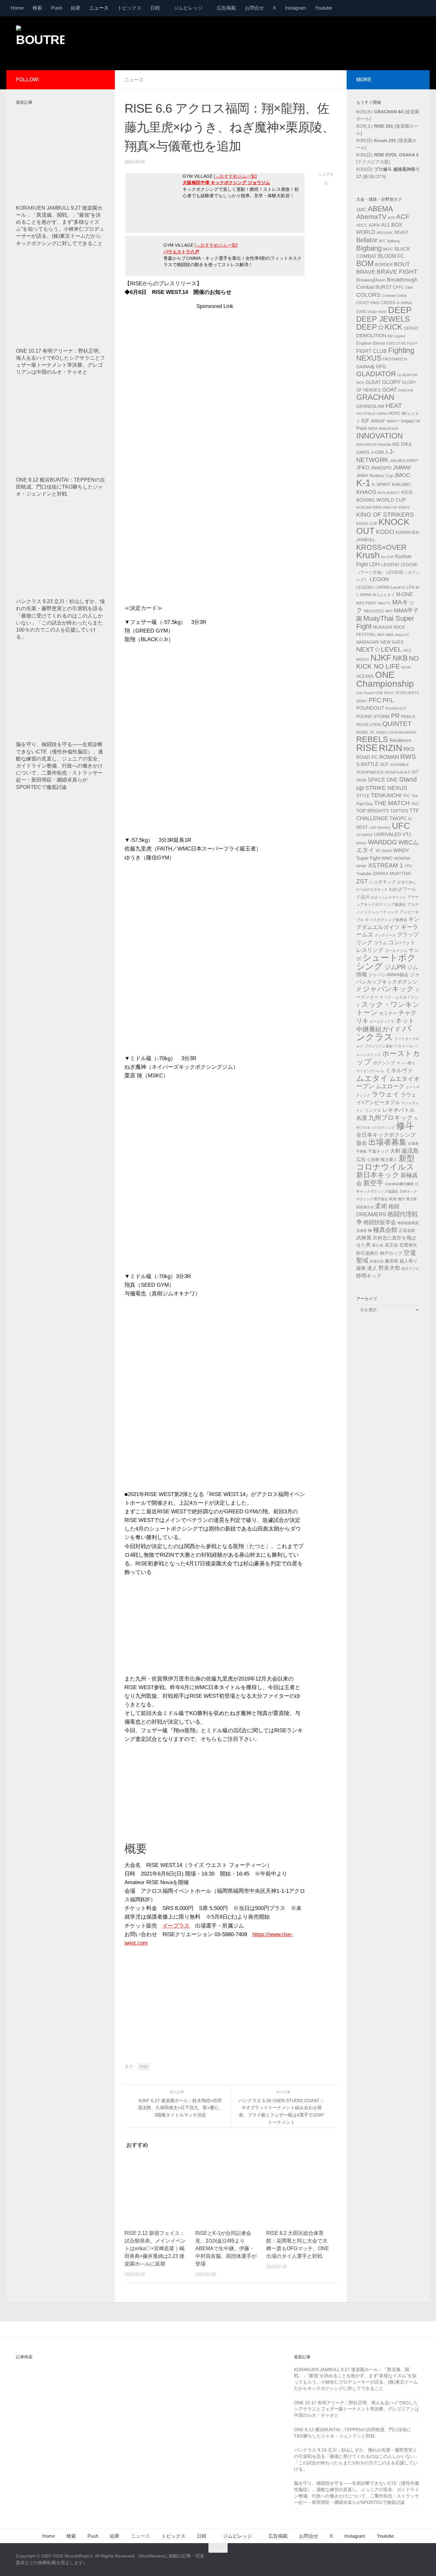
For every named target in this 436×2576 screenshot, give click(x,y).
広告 (361, 1159)
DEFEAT (411, 328)
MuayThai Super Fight (385, 622)
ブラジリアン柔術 (379, 1046)
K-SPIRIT (381, 484)
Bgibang (393, 241)
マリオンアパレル (370, 1071)
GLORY (391, 382)
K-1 (363, 483)
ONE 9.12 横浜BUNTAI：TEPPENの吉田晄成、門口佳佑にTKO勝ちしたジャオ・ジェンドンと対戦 (60, 487)
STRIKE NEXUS (386, 788)
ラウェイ (386, 1094)
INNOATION (389, 429)
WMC (387, 858)
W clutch (384, 851)
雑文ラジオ (410, 1269)
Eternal (379, 343)
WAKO (361, 843)
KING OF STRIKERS (385, 515)
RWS (408, 757)
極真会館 (385, 1230)
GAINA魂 (365, 367)
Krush (368, 555)
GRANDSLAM (370, 406)
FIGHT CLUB (372, 351)
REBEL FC (366, 732)
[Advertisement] (304, 42)
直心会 (378, 1245)
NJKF (381, 658)
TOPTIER (399, 811)
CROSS (388, 303)
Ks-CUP (387, 557)
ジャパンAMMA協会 (388, 975)
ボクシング (384, 1063)
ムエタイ (372, 1078)
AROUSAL (385, 233)
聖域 (362, 1260)
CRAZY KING (368, 303)
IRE (396, 444)
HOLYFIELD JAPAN (372, 414)
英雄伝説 (377, 1261)
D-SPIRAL (405, 303)
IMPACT (393, 421)
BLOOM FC (391, 256)
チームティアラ (382, 1022)
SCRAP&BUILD (370, 772)
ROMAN (389, 757)
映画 (393, 1199)
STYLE (363, 796)
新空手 (373, 1183)
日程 (155, 8)
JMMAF (402, 468)
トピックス (129, 8)
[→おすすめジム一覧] (235, 176)
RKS (409, 749)
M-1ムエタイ (384, 595)
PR (395, 716)
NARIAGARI (368, 642)
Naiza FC (402, 635)
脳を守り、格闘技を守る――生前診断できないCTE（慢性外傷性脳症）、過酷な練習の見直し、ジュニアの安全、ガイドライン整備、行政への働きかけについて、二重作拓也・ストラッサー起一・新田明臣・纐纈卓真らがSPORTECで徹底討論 (60, 766)
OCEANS (365, 676)
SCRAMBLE (399, 765)
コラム (380, 943)
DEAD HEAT (377, 312)
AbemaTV (371, 217)
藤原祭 (392, 1261)
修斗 (405, 1126)
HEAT (394, 406)
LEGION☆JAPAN (373, 587)
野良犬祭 (389, 1268)
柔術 (381, 1206)
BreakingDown (371, 280)
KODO (385, 532)
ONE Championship (385, 679)
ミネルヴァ (399, 1070)
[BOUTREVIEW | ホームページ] (40, 41)
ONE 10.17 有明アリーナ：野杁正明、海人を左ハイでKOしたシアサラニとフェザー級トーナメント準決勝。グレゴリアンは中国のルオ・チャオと (357, 2409)
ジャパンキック (388, 989)
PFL (388, 700)
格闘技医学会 (380, 1222)
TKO (415, 804)
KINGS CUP (367, 524)
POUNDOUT (370, 708)
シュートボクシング (386, 962)
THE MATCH (392, 803)
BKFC (388, 249)
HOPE (394, 414)
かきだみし (407, 882)
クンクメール (385, 935)
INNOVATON (366, 445)
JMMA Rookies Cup (375, 476)
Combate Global (394, 296)
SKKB (361, 780)
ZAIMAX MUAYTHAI (392, 874)
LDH (375, 564)
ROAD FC (367, 757)
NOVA (406, 667)
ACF (403, 217)
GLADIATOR (376, 374)
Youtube (323, 8)
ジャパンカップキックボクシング (388, 982)
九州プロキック (391, 1118)
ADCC (362, 225)
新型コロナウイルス (385, 1163)
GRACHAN (375, 397)
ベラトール (403, 1046)
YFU (408, 866)
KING (377, 507)
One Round (365, 693)
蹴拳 (361, 1268)
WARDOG (383, 842)
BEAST (402, 232)
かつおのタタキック (372, 889)
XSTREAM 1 (386, 865)
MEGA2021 (374, 611)
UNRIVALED (388, 834)
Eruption (364, 343)
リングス (373, 1110)
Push (56, 8)
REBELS (372, 739)
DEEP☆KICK (379, 327)
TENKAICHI (386, 795)
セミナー (388, 1013)
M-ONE (405, 594)
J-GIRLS (380, 452)
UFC (401, 826)
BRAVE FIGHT (397, 272)
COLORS (368, 295)
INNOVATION (380, 436)
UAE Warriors (380, 827)
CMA (409, 288)
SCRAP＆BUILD (398, 772)
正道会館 (407, 1230)
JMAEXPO (381, 468)
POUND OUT (396, 708)
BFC (382, 241)
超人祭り (409, 1261)
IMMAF (378, 421)
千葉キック (378, 1151)
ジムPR (395, 967)
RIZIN (391, 748)
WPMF (361, 866)
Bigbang (369, 248)
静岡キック (369, 1276)
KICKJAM (364, 507)
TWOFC (398, 819)
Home (17, 8)
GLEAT (373, 382)
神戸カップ (391, 1253)
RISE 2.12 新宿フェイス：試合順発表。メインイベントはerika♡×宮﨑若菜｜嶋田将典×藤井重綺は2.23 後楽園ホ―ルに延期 (155, 2248)
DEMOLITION (371, 336)
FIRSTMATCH (395, 359)
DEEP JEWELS (383, 319)
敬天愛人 (389, 1160)
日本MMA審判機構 (399, 1184)
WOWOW (402, 858)
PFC (375, 700)
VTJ (407, 834)
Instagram (296, 8)
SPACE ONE (383, 780)
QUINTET (397, 724)
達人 (372, 1268)
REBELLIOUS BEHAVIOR (396, 732)
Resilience (400, 740)
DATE (361, 312)
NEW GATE (392, 642)
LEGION (380, 579)
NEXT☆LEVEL (379, 649)
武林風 (364, 1238)
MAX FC (384, 603)
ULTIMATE (365, 835)
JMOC (402, 475)
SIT (415, 772)
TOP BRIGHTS (372, 811)
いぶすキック (383, 882)
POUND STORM (373, 716)
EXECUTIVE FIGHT (402, 343)
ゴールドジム (396, 951)
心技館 (373, 1160)
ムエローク (390, 1086)
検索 (37, 8)
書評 (402, 1199)
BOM (365, 263)
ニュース (99, 8)
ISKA (406, 444)
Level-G (398, 588)
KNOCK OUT (383, 526)
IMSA (373, 429)
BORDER (384, 265)
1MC (361, 210)
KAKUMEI (402, 485)
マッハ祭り (406, 1063)
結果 (76, 8)
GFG (381, 367)
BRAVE (366, 272)
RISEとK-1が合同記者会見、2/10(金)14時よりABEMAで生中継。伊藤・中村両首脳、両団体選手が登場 (226, 2248)
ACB (391, 218)
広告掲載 (226, 8)
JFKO (363, 468)
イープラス (176, 1926)
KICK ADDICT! (389, 493)
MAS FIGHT (366, 603)
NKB (400, 658)
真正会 (391, 1245)
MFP (389, 611)
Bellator (367, 240)
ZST (362, 881)
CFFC (398, 288)
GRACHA (406, 390)
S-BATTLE (367, 764)
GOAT (389, 390)
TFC (406, 796)
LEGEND (390, 565)
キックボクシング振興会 (386, 920)
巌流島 (410, 1151)
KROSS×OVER (381, 547)
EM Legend (396, 336)
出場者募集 (387, 1142)
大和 (395, 1151)
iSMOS (363, 453)
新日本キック (378, 1175)
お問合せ (254, 8)
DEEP (400, 310)
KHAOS (366, 492)
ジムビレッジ (188, 8)
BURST (383, 287)
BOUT (402, 264)
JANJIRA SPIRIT (404, 461)
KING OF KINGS (396, 507)
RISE (144, 2067)
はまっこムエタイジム (388, 897)
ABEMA (380, 209)
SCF (384, 764)
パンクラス (384, 1033)
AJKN (374, 225)
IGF (365, 421)
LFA (410, 587)
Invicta (384, 444)
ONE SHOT (385, 693)
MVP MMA (385, 635)
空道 (410, 1253)
